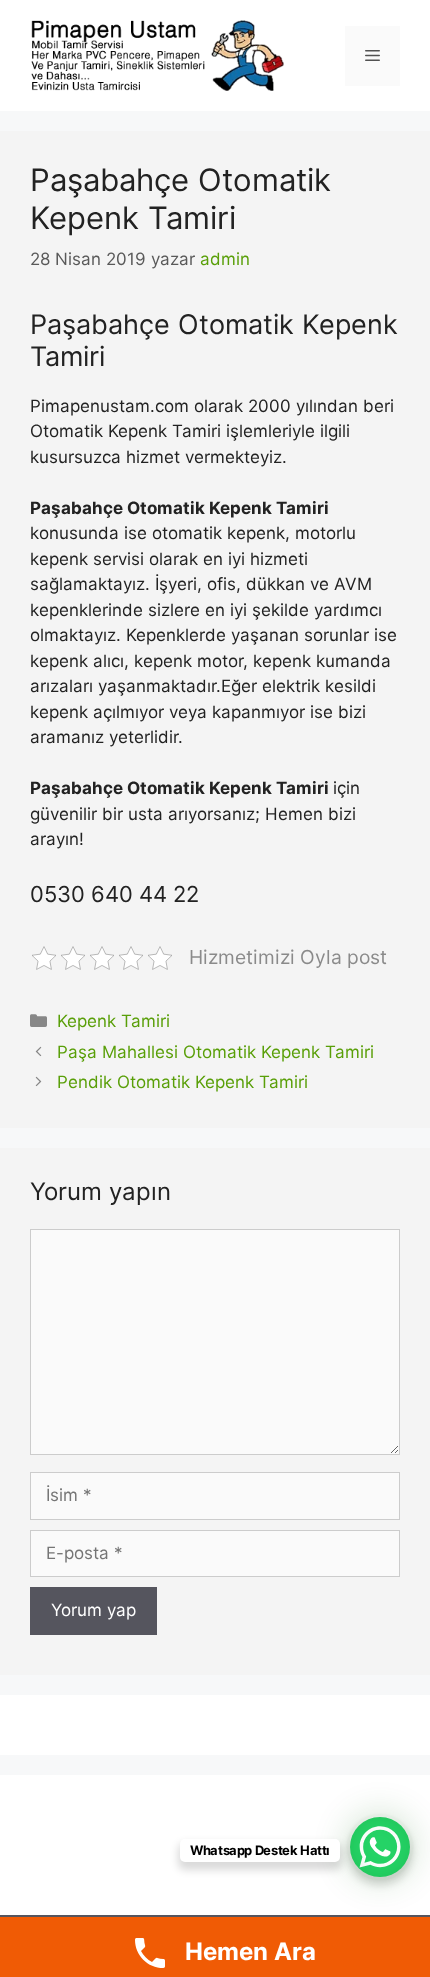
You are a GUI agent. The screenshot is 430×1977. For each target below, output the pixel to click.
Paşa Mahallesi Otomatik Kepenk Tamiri (215, 1052)
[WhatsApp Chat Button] (380, 1847)
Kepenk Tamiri (113, 1021)
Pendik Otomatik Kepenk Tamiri (182, 1082)
